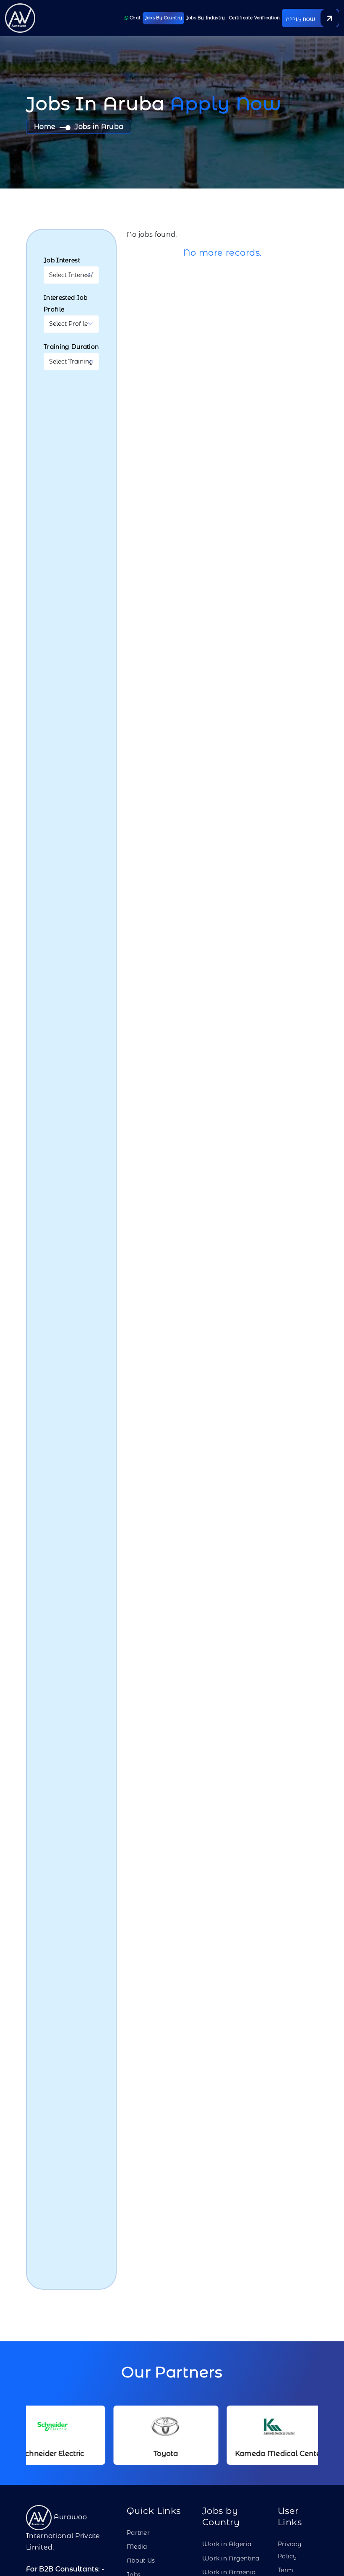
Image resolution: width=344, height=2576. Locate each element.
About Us (141, 2560)
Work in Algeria (227, 2544)
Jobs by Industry (206, 18)
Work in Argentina (231, 2558)
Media (137, 2547)
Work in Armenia (229, 2572)
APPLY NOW (301, 20)
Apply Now (226, 103)
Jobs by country (163, 18)
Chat (134, 18)
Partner (138, 2533)
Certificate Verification (254, 18)
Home (45, 127)
